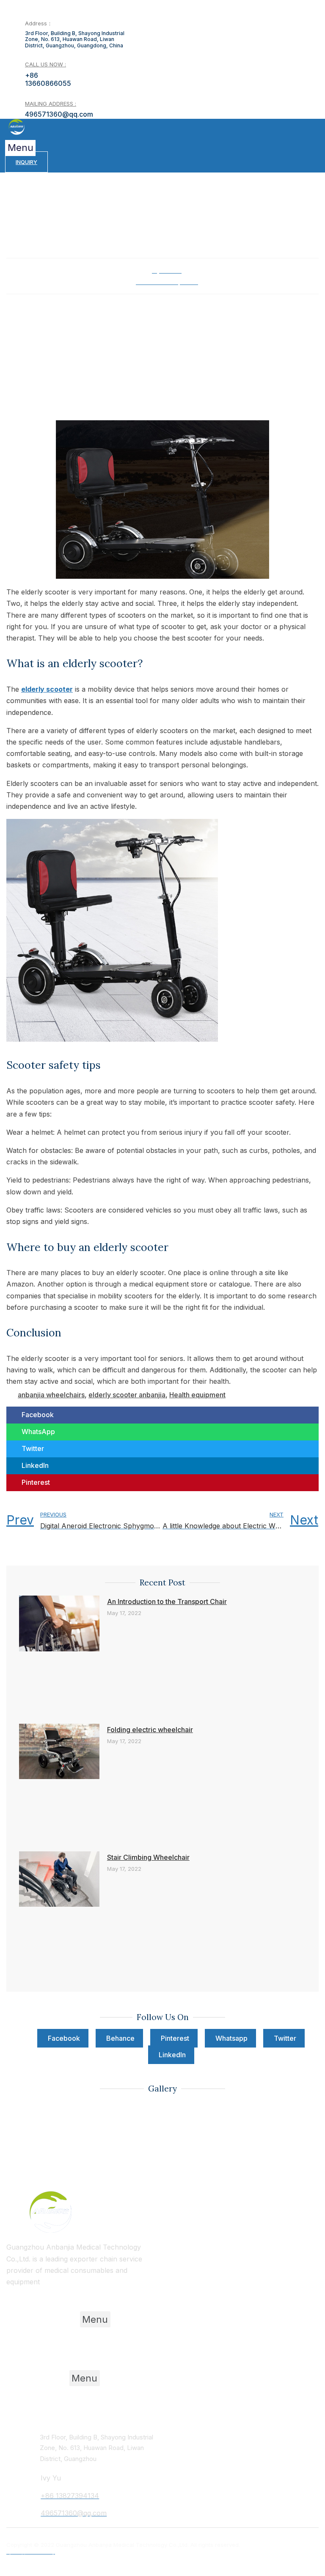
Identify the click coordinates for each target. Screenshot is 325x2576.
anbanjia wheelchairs (51, 1395)
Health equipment (197, 1395)
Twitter (285, 2038)
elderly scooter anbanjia (127, 1395)
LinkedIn (172, 2055)
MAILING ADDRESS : (51, 104)
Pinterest (175, 2038)
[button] (20, 148)
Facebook (64, 2038)
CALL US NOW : (45, 64)
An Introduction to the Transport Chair (167, 1601)
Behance (120, 2038)
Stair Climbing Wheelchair (148, 1857)
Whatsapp (231, 2038)
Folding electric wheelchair (150, 1730)
